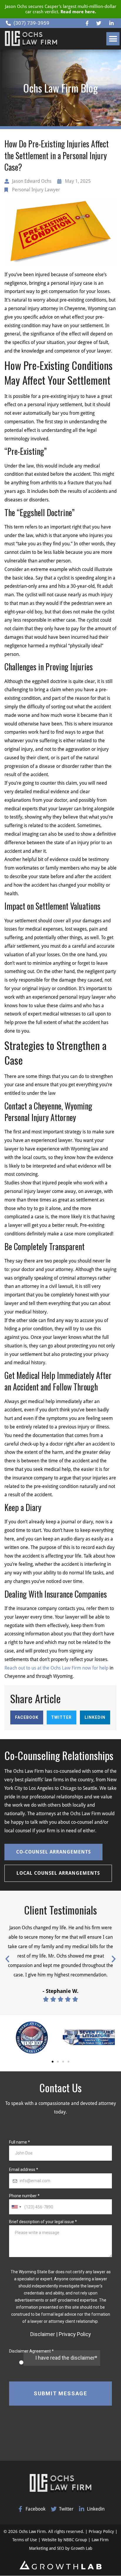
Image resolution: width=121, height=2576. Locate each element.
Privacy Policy (101, 2531)
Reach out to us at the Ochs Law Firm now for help (56, 1668)
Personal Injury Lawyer (36, 190)
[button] (113, 39)
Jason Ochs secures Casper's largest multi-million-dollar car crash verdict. (61, 9)
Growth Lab (81, 2548)
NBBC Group (75, 2540)
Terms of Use (25, 2540)
